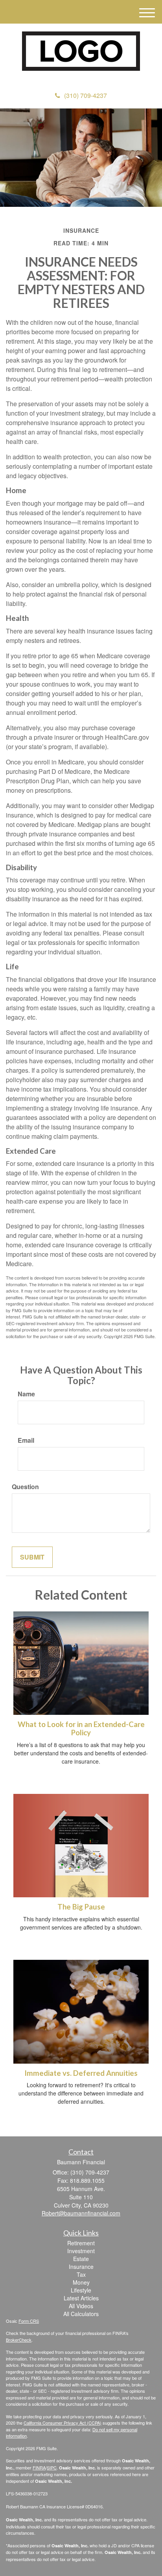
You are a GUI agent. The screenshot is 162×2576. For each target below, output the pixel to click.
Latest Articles (81, 2298)
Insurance (81, 2267)
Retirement (81, 2243)
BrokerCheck (19, 2340)
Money (81, 2282)
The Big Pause (81, 1907)
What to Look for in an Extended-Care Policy (81, 1728)
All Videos (81, 2306)
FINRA (39, 2467)
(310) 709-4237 (86, 95)
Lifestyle (81, 2290)
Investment (81, 2251)
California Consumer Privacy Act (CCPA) (63, 2423)
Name (26, 1394)
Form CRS (29, 2321)
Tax (81, 2274)
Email (26, 1440)
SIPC (52, 2467)
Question (25, 1487)
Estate (81, 2259)
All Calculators (81, 2314)
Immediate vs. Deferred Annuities (81, 2073)
